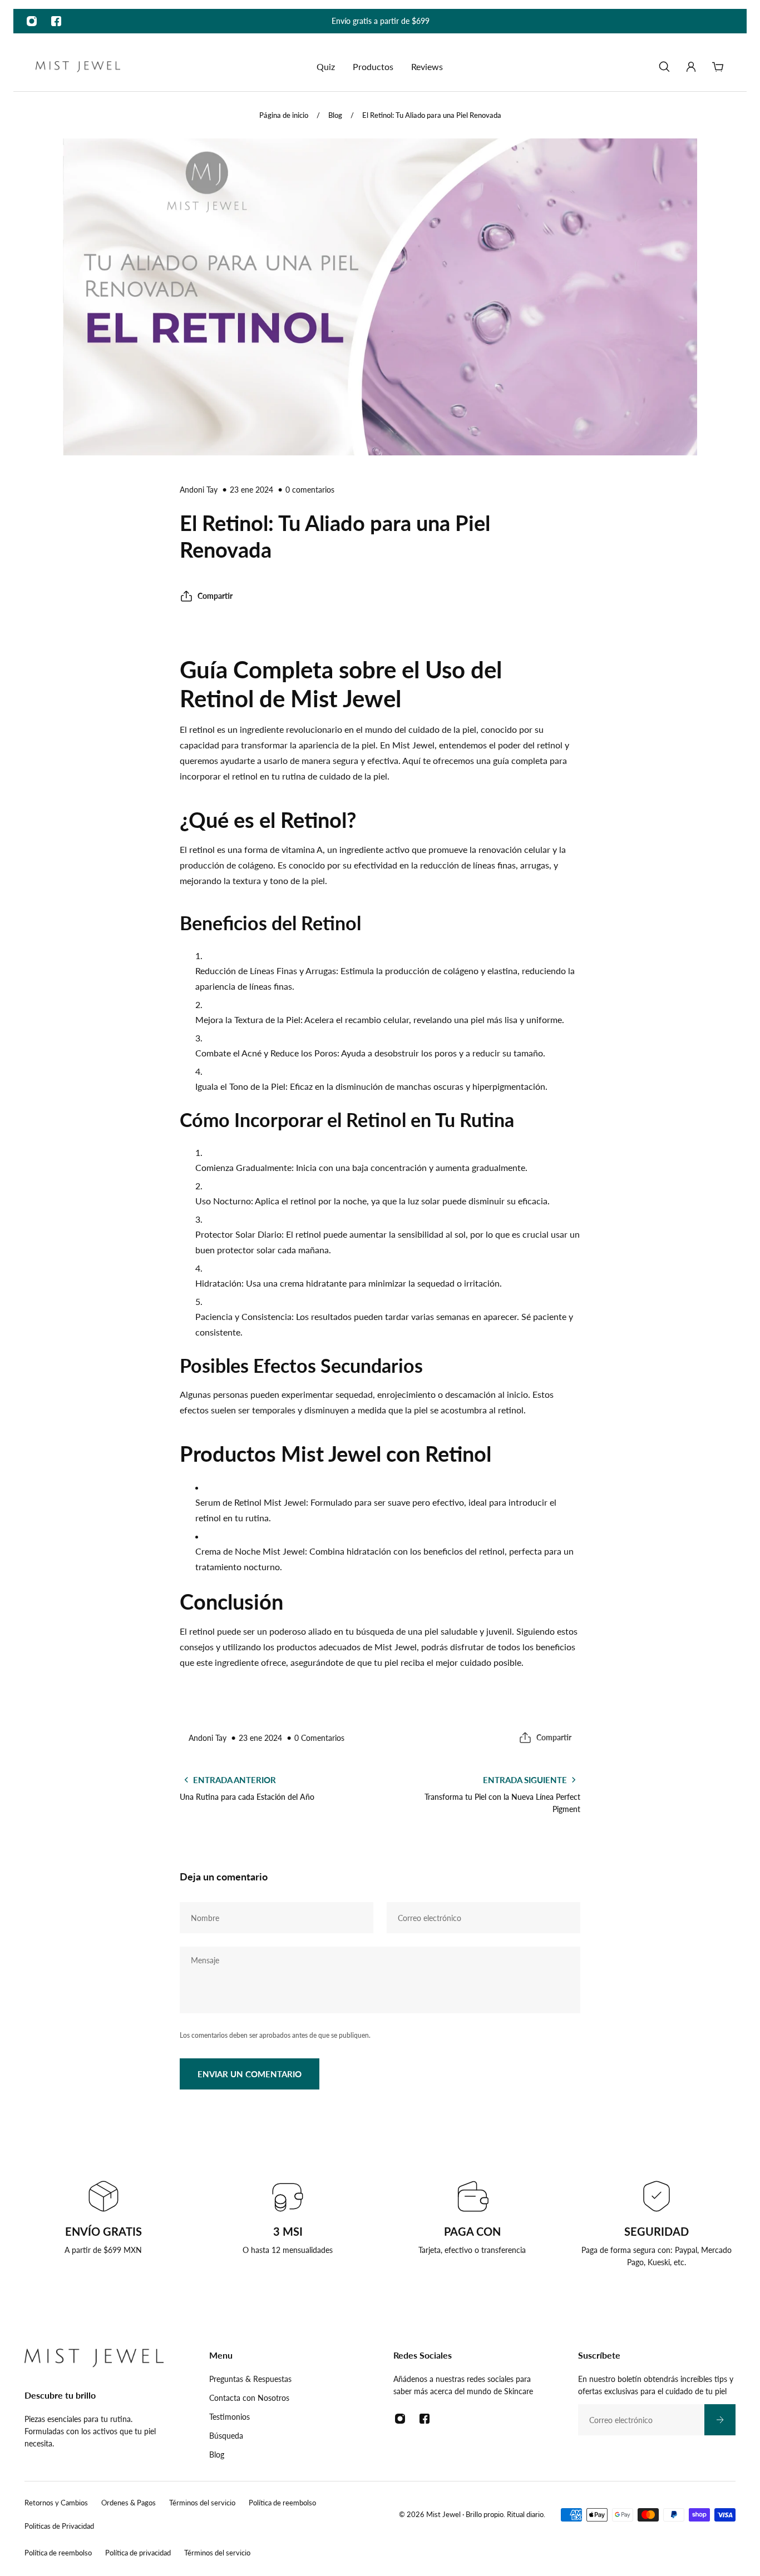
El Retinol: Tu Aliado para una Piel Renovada (432, 115)
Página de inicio (284, 115)
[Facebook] (56, 21)
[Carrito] (718, 67)
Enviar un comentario (250, 2074)
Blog (335, 115)
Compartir (215, 596)
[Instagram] (32, 21)
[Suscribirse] (720, 2420)
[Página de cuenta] (691, 67)
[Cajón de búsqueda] (664, 67)
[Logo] (78, 67)
